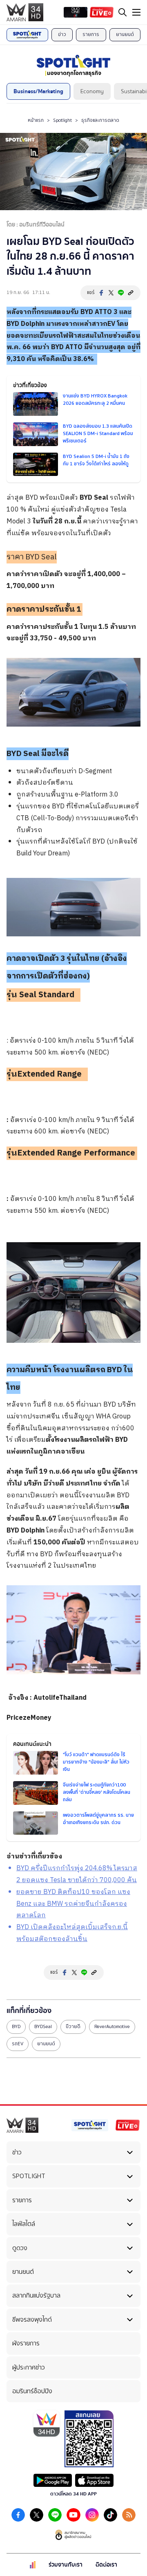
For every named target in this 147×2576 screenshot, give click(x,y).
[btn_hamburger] (136, 12)
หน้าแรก (36, 120)
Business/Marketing (38, 91)
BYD (87, 312)
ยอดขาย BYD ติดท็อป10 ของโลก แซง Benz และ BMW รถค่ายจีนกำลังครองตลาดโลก (73, 1904)
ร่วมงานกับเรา (66, 2565)
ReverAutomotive (112, 2026)
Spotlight (62, 120)
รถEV (18, 2044)
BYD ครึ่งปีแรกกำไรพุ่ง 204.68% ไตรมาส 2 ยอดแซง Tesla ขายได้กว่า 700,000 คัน (77, 1874)
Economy (92, 91)
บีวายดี (73, 2026)
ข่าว (62, 34)
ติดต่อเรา (106, 2565)
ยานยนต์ (125, 34)
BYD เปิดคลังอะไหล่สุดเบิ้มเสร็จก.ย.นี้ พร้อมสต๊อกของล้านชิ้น (72, 1933)
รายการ (91, 34)
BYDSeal (43, 2026)
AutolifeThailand (61, 1698)
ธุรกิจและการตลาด (100, 120)
